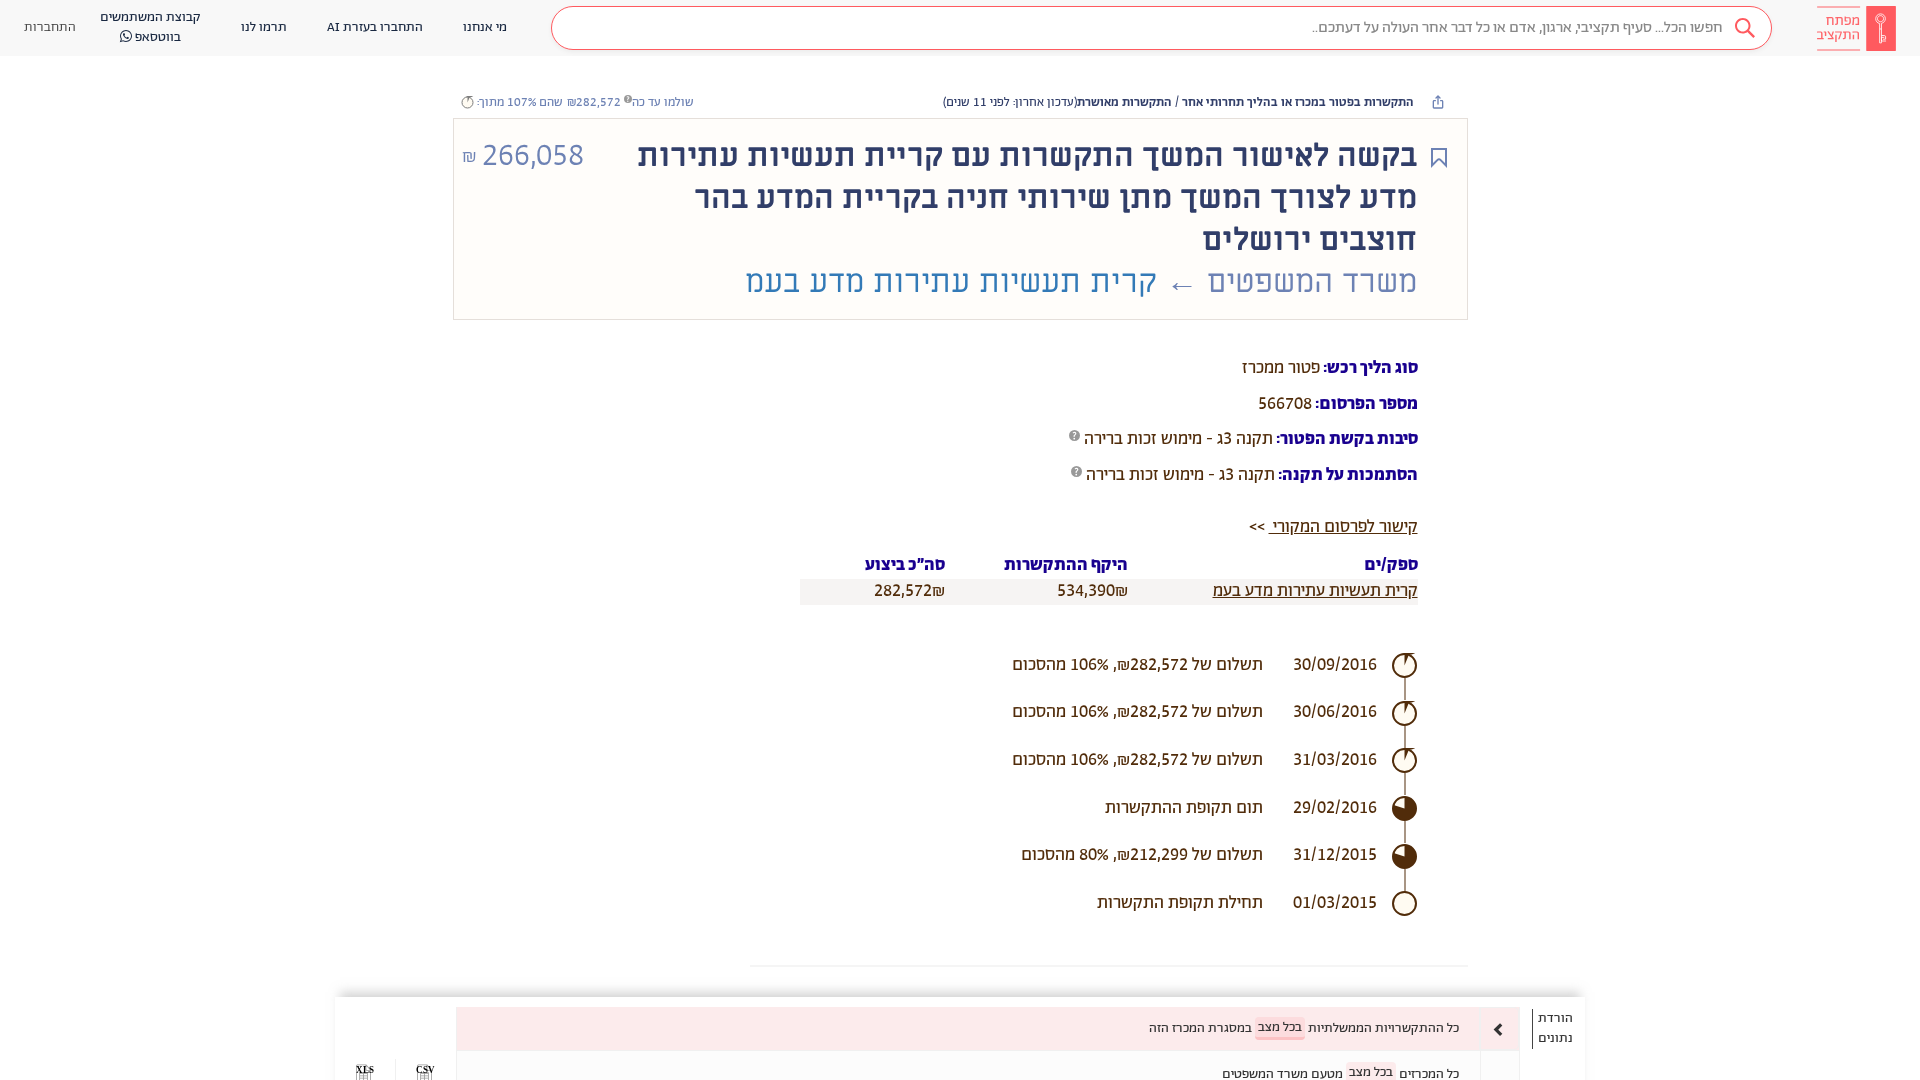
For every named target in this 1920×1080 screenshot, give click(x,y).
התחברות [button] (50, 27)
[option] (988, 1028)
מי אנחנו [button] (485, 27)
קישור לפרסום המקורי (1343, 527)
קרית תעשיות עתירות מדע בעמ (1315, 591)
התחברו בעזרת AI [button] (375, 27)
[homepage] (1856, 28)
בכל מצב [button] (1280, 1027)
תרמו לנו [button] (264, 27)
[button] (1161, 28)
